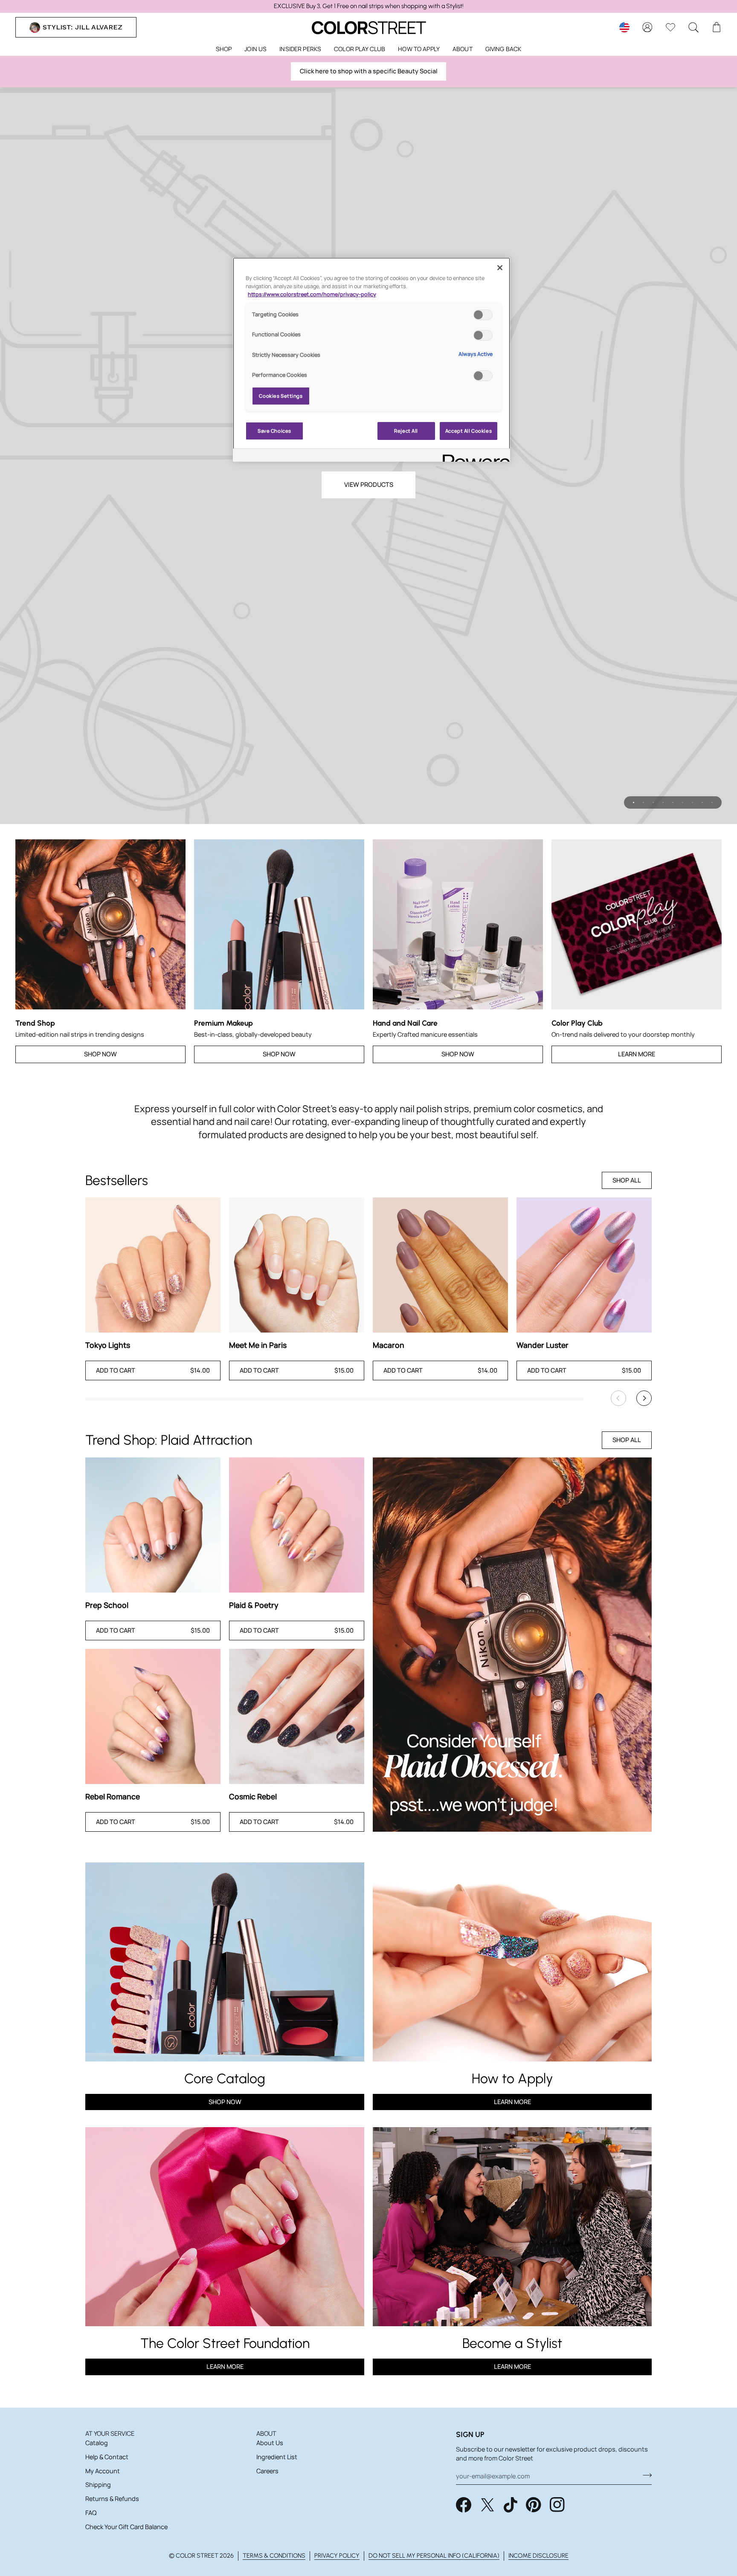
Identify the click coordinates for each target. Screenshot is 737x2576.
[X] (487, 2505)
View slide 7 (692, 802)
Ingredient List (277, 2457)
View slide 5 (673, 802)
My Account (103, 2471)
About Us (270, 2443)
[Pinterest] (534, 2505)
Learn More (637, 1054)
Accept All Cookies (469, 431)
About (266, 2433)
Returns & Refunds (112, 2499)
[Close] (500, 268)
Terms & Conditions (274, 2556)
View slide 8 (702, 802)
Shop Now (100, 1054)
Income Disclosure (538, 2556)
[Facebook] (464, 2505)
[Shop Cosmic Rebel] (297, 1716)
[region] (368, 6)
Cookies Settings (281, 396)
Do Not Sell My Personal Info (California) (434, 2556)
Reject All (406, 431)
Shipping (98, 2485)
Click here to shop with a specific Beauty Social (369, 71)
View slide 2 (643, 802)
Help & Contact (107, 2457)
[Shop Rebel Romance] (153, 1716)
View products (369, 484)
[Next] (644, 1398)
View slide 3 (653, 802)
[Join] (645, 2475)
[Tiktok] (511, 2505)
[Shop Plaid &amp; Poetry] (297, 1525)
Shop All (627, 1180)
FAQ (91, 2513)
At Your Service (110, 2433)
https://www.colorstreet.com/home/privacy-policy (312, 294)
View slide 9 (712, 802)
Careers (267, 2471)
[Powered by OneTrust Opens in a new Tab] (473, 456)
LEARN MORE (225, 2366)
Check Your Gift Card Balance (126, 2527)
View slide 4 (663, 802)
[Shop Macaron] (440, 1265)
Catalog (97, 2443)
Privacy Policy (337, 2556)
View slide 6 (683, 802)
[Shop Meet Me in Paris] (297, 1265)
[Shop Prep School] (153, 1525)
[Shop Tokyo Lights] (153, 1265)
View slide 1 (634, 802)
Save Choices (274, 431)
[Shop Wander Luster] (584, 1265)
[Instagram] (557, 2505)
